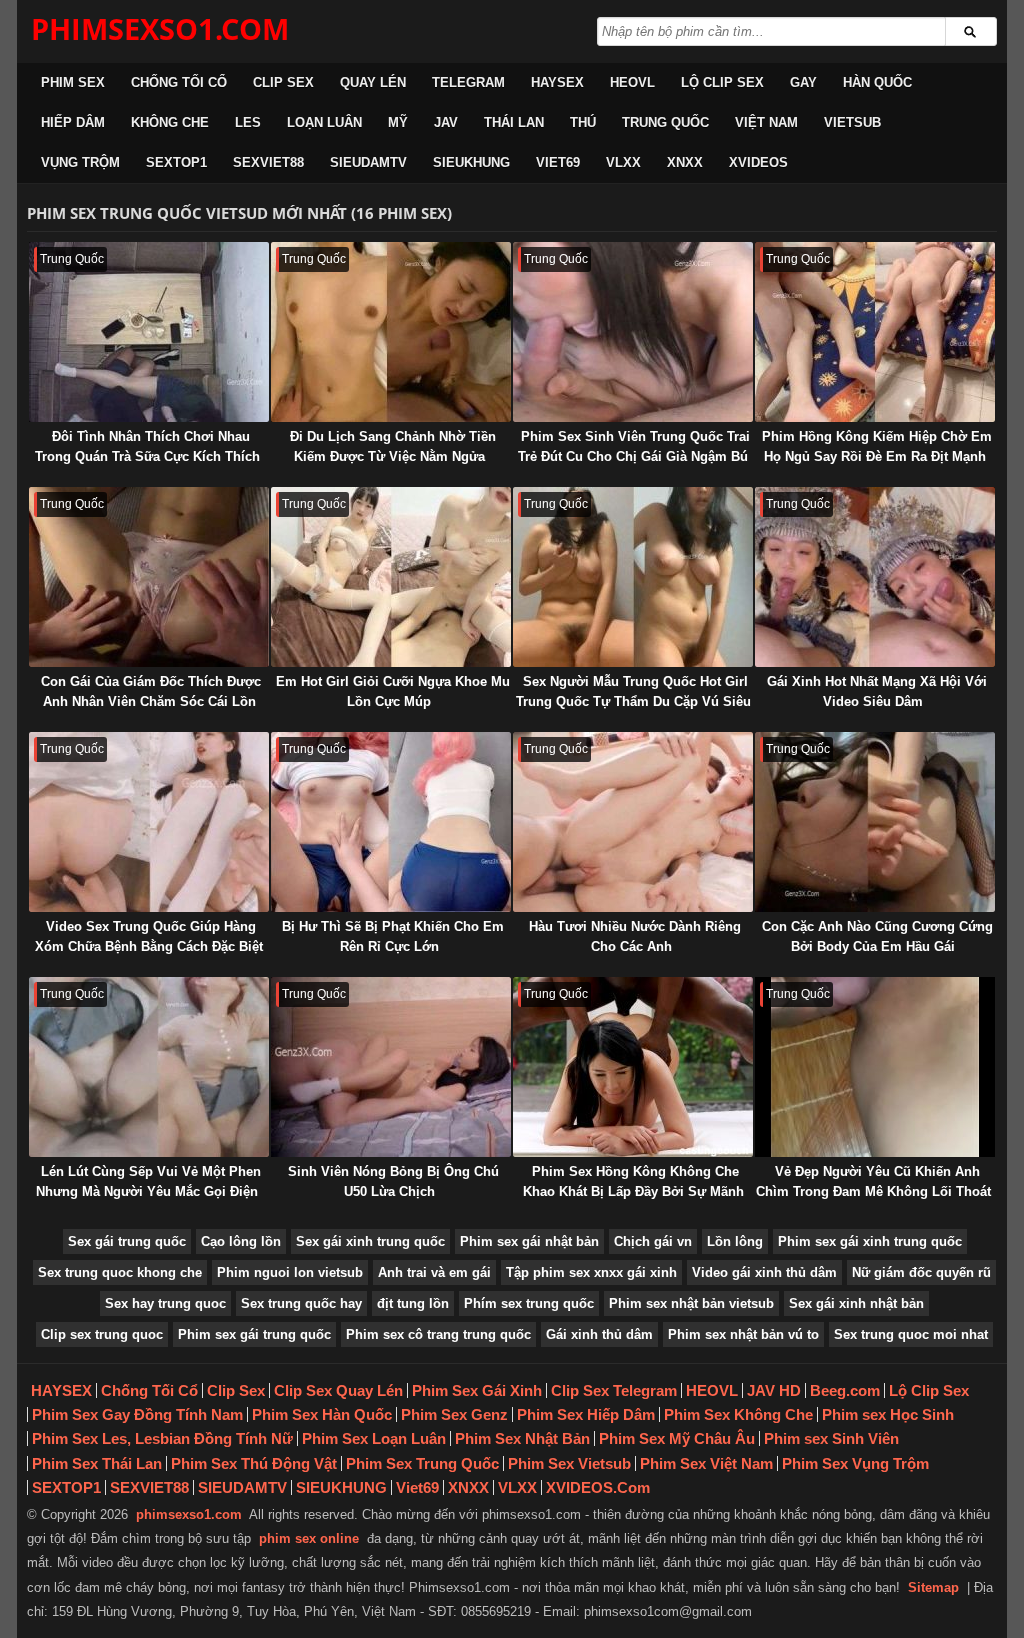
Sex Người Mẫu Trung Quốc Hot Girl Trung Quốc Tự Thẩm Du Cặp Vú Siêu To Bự (633, 701)
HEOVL (632, 82)
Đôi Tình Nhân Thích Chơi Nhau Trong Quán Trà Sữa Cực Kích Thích (147, 446)
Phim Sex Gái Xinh (477, 1390)
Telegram (468, 82)
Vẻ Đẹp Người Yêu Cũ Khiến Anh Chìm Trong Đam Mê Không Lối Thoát (873, 1181)
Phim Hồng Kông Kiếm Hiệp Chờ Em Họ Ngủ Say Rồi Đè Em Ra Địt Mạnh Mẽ (877, 456)
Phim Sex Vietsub (569, 1463)
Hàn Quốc (877, 82)
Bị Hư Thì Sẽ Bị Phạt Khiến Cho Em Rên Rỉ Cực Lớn (393, 936)
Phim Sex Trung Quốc (422, 1463)
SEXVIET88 (268, 162)
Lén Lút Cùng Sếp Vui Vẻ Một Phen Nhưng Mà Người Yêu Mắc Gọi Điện (148, 1181)
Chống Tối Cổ (179, 82)
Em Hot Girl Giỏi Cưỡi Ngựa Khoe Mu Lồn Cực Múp (393, 691)
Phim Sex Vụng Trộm (855, 1463)
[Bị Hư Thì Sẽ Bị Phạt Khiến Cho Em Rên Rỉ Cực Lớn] (391, 822)
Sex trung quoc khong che (120, 1272)
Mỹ (398, 122)
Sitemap (933, 1587)
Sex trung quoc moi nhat (911, 1334)
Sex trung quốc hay (301, 1303)
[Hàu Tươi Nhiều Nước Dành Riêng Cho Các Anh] (633, 822)
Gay (803, 82)
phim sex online (309, 1538)
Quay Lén (373, 82)
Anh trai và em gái (434, 1272)
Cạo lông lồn (241, 1241)
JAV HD (774, 1390)
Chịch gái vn (653, 1241)
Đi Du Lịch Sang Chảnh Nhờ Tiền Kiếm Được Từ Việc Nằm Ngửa (393, 446)
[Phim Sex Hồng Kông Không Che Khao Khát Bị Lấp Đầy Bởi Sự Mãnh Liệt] (633, 1067)
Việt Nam (766, 122)
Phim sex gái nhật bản (529, 1241)
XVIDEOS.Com (598, 1487)
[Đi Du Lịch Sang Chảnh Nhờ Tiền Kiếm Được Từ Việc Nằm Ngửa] (391, 332)
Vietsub (852, 122)
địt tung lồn (413, 1303)
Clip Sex (283, 82)
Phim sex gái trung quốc (254, 1334)
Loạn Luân (324, 122)
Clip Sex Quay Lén (338, 1390)
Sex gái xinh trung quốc (370, 1241)
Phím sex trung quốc (529, 1303)
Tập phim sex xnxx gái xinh (591, 1272)
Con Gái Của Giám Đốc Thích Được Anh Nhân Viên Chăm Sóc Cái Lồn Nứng (151, 701)
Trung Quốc (665, 122)
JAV (446, 122)
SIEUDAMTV (368, 162)
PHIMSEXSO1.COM (160, 28)
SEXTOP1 (176, 162)
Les (248, 122)
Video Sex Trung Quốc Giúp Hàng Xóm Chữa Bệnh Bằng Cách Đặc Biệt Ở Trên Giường (149, 946)
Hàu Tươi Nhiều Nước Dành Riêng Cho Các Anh (635, 936)
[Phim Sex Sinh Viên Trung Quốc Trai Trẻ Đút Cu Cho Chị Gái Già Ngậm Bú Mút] (633, 332)
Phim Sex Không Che (738, 1414)
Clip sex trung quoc (102, 1334)
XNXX (685, 162)
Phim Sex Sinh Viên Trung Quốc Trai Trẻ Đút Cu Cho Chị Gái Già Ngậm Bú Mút (634, 456)
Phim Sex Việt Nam (706, 1463)
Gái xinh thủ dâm (599, 1334)
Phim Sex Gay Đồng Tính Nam (137, 1414)
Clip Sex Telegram (614, 1390)
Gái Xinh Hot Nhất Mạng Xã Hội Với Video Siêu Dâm (877, 691)
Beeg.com (845, 1390)
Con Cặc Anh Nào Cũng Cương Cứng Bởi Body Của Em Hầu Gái (877, 936)
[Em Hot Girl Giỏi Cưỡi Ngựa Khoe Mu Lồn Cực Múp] (391, 577)
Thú (583, 122)
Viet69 (558, 162)
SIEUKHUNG (471, 162)
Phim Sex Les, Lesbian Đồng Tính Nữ (162, 1438)
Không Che (170, 122)
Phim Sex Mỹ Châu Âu (677, 1438)
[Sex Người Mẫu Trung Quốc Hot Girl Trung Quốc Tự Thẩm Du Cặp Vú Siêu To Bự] (633, 577)
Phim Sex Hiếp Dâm (586, 1414)
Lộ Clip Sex (722, 82)
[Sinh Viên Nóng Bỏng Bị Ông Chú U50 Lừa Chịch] (391, 1067)
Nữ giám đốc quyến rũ (921, 1272)
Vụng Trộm (80, 162)
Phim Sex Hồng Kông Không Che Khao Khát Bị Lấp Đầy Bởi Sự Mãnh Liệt (633, 1191)
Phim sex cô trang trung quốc (438, 1334)
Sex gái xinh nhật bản (856, 1303)
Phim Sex (73, 82)
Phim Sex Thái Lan (97, 1463)
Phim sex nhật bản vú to (743, 1334)
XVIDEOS (758, 162)
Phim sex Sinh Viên (831, 1438)
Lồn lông (735, 1241)
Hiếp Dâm (73, 122)
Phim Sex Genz (454, 1414)
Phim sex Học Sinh (888, 1414)
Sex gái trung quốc (127, 1241)
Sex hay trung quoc (165, 1303)
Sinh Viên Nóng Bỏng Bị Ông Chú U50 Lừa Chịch (393, 1181)
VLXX (623, 162)
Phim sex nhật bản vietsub (691, 1303)
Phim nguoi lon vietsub (290, 1272)
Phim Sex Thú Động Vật (254, 1463)
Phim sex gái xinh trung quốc (870, 1241)
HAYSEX (557, 82)
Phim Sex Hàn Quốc (322, 1414)
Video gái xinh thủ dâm (764, 1272)
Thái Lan (514, 122)
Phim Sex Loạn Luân (374, 1438)
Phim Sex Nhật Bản (522, 1438)
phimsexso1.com (189, 1514)
